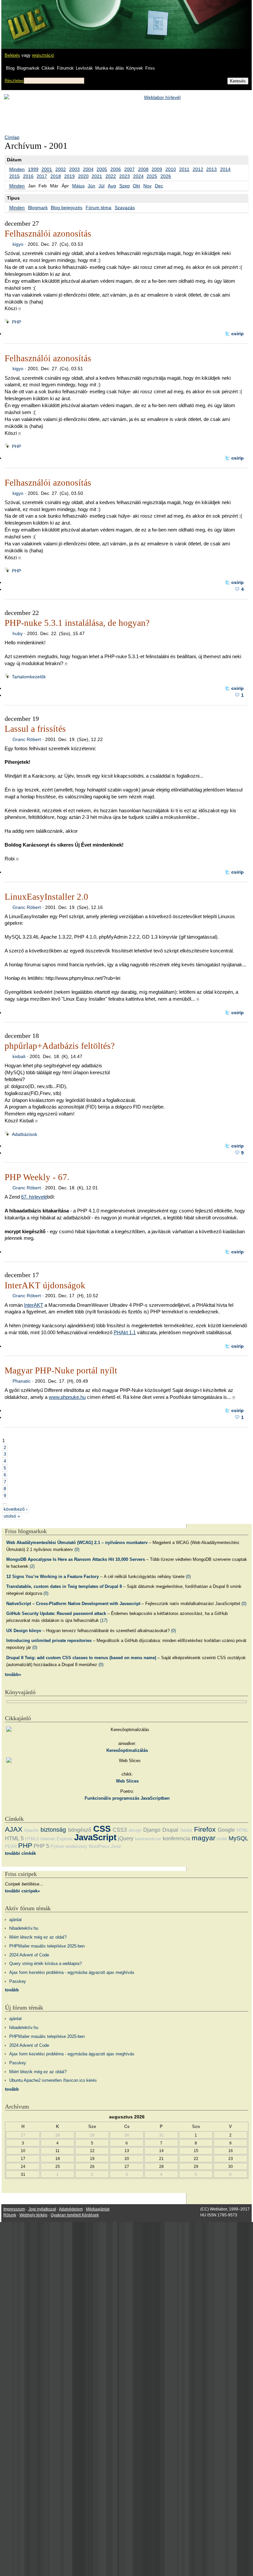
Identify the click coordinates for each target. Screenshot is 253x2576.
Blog (10, 68)
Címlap (12, 137)
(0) (77, 1549)
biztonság (53, 1830)
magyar (204, 1838)
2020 (83, 176)
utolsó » (12, 1516)
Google (226, 1830)
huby (18, 633)
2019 (70, 176)
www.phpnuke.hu (67, 1397)
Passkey (18, 1981)
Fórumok (65, 68)
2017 (42, 176)
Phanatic (22, 1381)
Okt (136, 186)
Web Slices (127, 1781)
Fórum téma (98, 208)
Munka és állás (110, 68)
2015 (14, 176)
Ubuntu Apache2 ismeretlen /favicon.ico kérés (53, 2080)
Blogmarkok (28, 68)
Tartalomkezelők (29, 677)
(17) (104, 1620)
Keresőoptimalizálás (127, 1750)
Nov (147, 186)
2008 (143, 169)
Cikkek (48, 68)
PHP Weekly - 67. (37, 1177)
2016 (28, 176)
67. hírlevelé (34, 1197)
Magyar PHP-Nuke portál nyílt (61, 1370)
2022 (111, 176)
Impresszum (14, 2209)
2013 (211, 169)
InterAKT (34, 1305)
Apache (31, 1830)
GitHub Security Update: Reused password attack (56, 1613)
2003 (74, 169)
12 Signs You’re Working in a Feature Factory (53, 1577)
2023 (125, 176)
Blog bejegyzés (67, 208)
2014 (225, 169)
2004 (88, 169)
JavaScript (95, 1837)
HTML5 (32, 1839)
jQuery (126, 1838)
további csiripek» (22, 1891)
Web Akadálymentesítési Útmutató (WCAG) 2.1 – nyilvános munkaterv (77, 1543)
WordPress (99, 1846)
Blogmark (38, 208)
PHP (16, 322)
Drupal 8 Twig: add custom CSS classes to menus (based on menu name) (81, 1658)
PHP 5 (41, 1846)
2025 (152, 176)
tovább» (13, 1674)
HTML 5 (14, 1838)
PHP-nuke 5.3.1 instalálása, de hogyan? (77, 623)
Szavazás (125, 208)
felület (186, 1830)
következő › (16, 1509)
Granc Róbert (27, 739)
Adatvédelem (71, 2209)
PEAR (11, 1846)
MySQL (239, 1838)
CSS (102, 1829)
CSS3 (120, 1830)
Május (78, 186)
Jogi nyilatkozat (42, 2209)
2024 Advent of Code (29, 1955)
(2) (32, 1566)
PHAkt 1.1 (125, 1332)
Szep (125, 186)
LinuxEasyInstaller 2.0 (46, 897)
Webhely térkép (33, 2215)
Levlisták (84, 68)
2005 (102, 169)
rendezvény (76, 1846)
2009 (157, 169)
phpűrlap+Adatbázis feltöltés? (60, 1046)
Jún (91, 186)
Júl (101, 186)
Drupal (170, 1830)
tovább (12, 1990)
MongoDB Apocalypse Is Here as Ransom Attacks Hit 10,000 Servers (76, 1559)
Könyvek (135, 68)
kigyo (18, 244)
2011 (184, 169)
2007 (129, 169)
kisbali (19, 1056)
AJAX (14, 1829)
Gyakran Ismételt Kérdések (75, 2215)
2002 (61, 169)
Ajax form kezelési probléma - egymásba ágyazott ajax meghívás (72, 1972)
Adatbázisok (25, 1134)
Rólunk (10, 2215)
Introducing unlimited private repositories (49, 1641)
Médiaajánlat (98, 2209)
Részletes (14, 81)
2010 (171, 169)
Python (57, 1846)
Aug (112, 186)
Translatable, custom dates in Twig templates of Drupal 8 (64, 1586)
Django (152, 1830)
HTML (243, 1830)
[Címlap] (27, 18)
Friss (150, 68)
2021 (97, 176)
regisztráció (43, 55)
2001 (47, 169)
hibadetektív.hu (24, 1928)
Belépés (12, 55)
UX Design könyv (24, 1631)
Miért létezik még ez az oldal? (38, 1937)
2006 (116, 169)
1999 (33, 169)
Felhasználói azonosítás (48, 234)
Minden (17, 169)
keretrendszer (148, 1839)
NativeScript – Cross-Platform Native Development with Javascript (73, 1604)
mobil (222, 1839)
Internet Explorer (56, 1839)
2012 (198, 169)
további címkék (20, 1853)
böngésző (80, 1830)
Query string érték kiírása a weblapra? (45, 1964)
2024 (138, 176)
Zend (116, 1846)
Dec (159, 186)
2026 (166, 176)
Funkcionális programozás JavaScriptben (127, 1798)
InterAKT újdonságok (45, 1285)
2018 (56, 176)
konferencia (176, 1838)
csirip (238, 334)
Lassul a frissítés (35, 729)
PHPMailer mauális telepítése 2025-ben (47, 1946)
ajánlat (15, 1920)
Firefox (205, 1829)
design (135, 1830)
